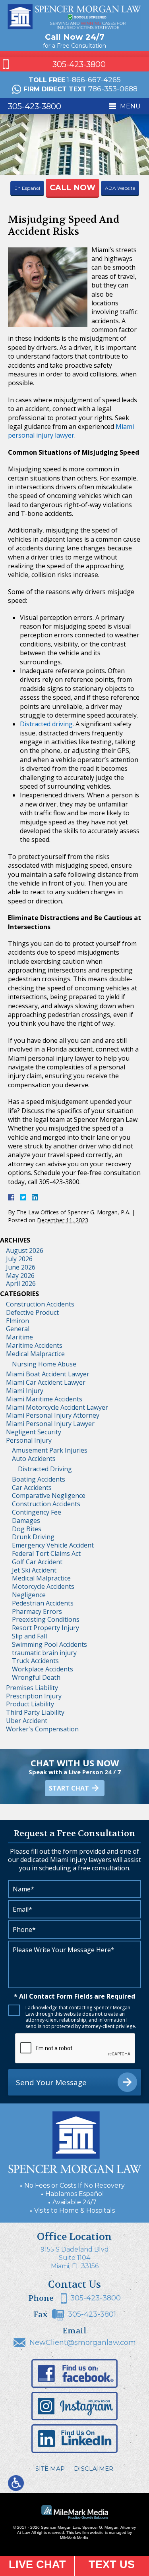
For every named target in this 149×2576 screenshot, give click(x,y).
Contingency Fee (37, 1512)
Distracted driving (46, 724)
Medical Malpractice (35, 1354)
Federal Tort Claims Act (46, 1553)
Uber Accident (27, 1721)
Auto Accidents (34, 1459)
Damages (26, 1521)
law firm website (89, 2533)
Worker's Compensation (42, 1729)
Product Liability (30, 1704)
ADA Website (120, 188)
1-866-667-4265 (94, 80)
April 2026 (21, 1283)
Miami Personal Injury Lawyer (50, 1424)
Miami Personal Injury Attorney (53, 1415)
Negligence (29, 1595)
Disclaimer (94, 2469)
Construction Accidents (40, 1304)
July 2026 (19, 1259)
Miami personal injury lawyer (71, 431)
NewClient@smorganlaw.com (83, 2343)
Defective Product (32, 1312)
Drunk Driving (33, 1537)
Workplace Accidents (43, 1669)
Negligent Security (34, 1432)
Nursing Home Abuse (44, 1364)
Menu (130, 106)
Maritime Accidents (34, 1345)
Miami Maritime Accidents (44, 1399)
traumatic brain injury (44, 1653)
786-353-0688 (113, 89)
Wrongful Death (36, 1677)
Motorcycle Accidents (43, 1586)
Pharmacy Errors (37, 1611)
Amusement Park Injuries (50, 1450)
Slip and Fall (29, 1636)
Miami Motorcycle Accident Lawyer (57, 1407)
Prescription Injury (34, 1696)
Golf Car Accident (37, 1562)
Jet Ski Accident (34, 1570)
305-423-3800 (79, 64)
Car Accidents (32, 1488)
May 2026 (20, 1275)
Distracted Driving (45, 1469)
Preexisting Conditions (46, 1619)
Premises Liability (32, 1688)
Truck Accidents (35, 1661)
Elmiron (17, 1321)
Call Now (73, 188)
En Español (27, 188)
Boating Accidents (39, 1479)
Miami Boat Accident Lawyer (48, 1374)
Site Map (50, 2469)
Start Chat (69, 1788)
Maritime (19, 1337)
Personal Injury (29, 1440)
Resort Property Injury (45, 1628)
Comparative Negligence (49, 1495)
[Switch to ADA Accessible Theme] (16, 2483)
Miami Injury (25, 1391)
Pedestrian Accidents (43, 1603)
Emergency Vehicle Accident (53, 1545)
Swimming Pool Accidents (49, 1644)
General (18, 1329)
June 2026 (21, 1267)
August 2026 (25, 1250)
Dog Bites (27, 1529)
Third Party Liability (35, 1712)
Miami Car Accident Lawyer (46, 1382)
